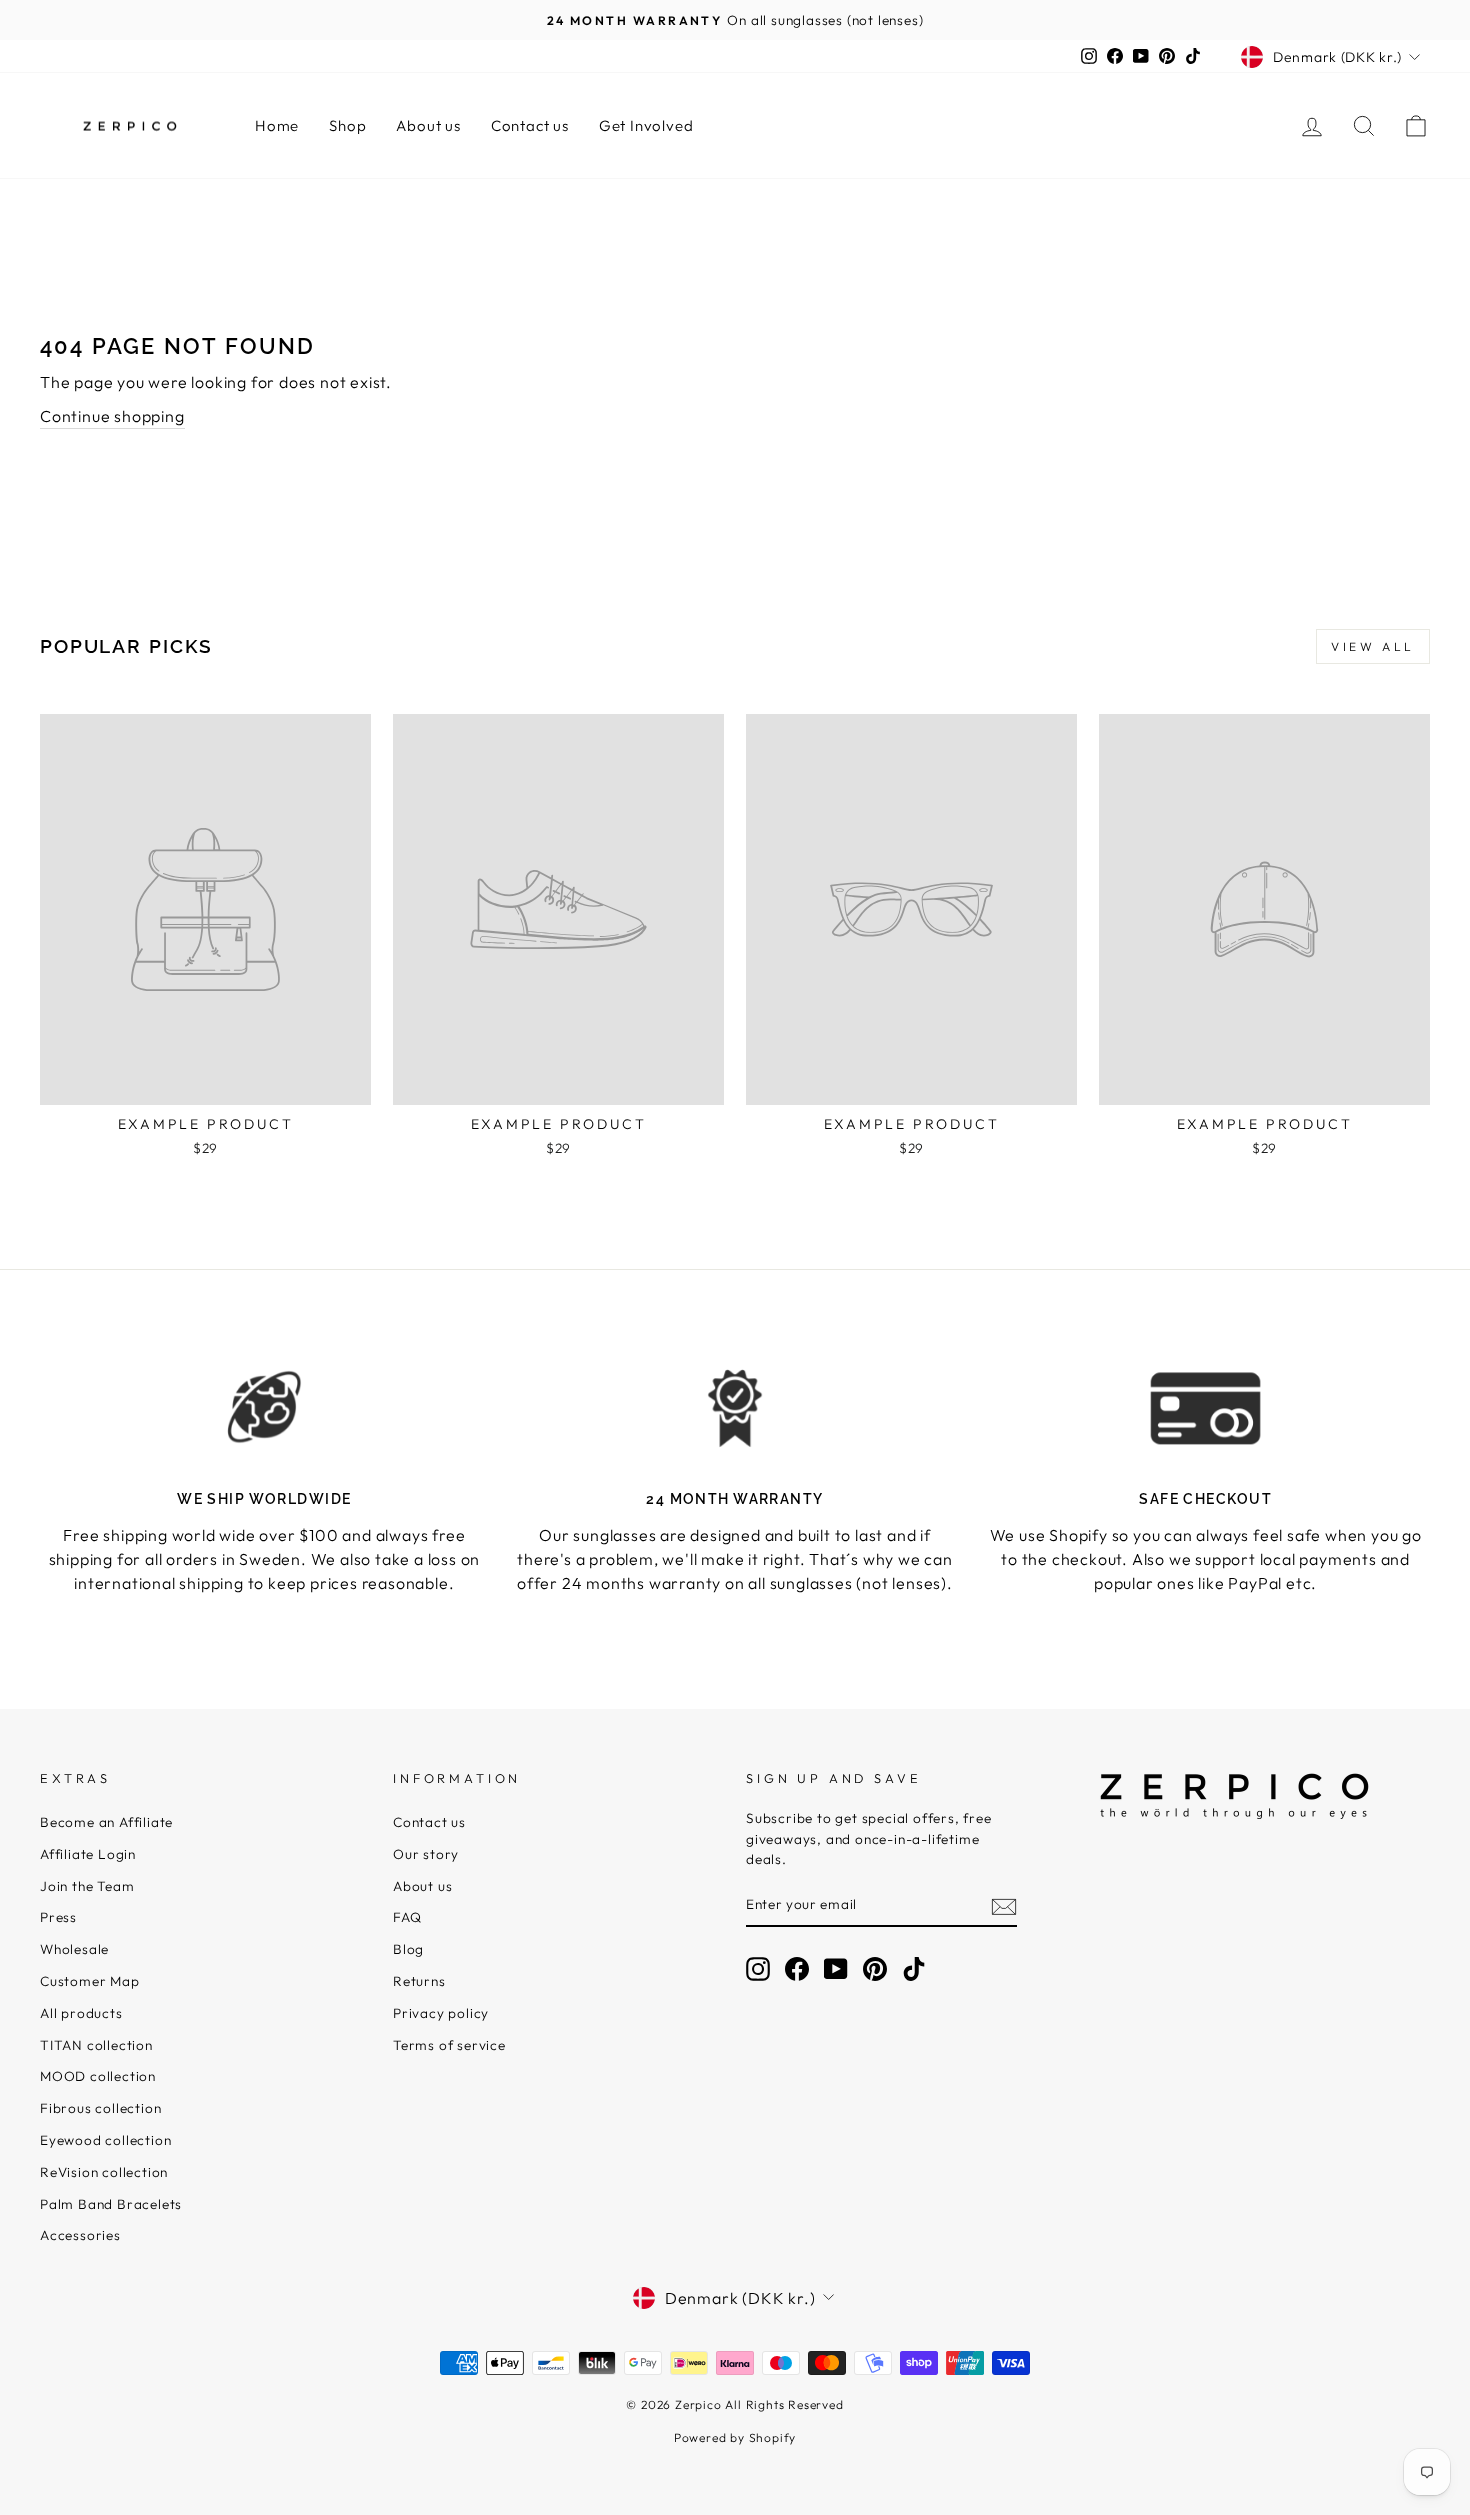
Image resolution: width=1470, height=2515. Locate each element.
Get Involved (646, 125)
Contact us (530, 125)
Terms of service (449, 2045)
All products (81, 2013)
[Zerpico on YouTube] (836, 1969)
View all (1373, 646)
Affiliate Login (88, 1854)
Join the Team (87, 1886)
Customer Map (90, 1981)
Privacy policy (441, 2013)
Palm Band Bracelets (111, 2204)
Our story (426, 1854)
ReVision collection (104, 2172)
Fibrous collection (100, 2108)
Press (58, 1917)
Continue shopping (112, 416)
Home (277, 125)
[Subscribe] (1004, 1905)
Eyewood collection (105, 2140)
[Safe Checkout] (1205, 1407)
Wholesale (74, 1949)
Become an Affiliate (106, 1822)
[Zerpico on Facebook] (797, 1969)
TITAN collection (96, 2045)
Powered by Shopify (735, 2437)
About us (428, 125)
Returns (419, 1981)
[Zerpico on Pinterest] (875, 1969)
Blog (408, 1949)
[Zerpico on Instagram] (758, 1969)
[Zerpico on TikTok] (914, 1969)
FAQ (407, 1917)
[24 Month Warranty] (735, 1407)
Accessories (80, 2235)
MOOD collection (98, 2076)
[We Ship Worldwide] (264, 1407)
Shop (347, 125)
